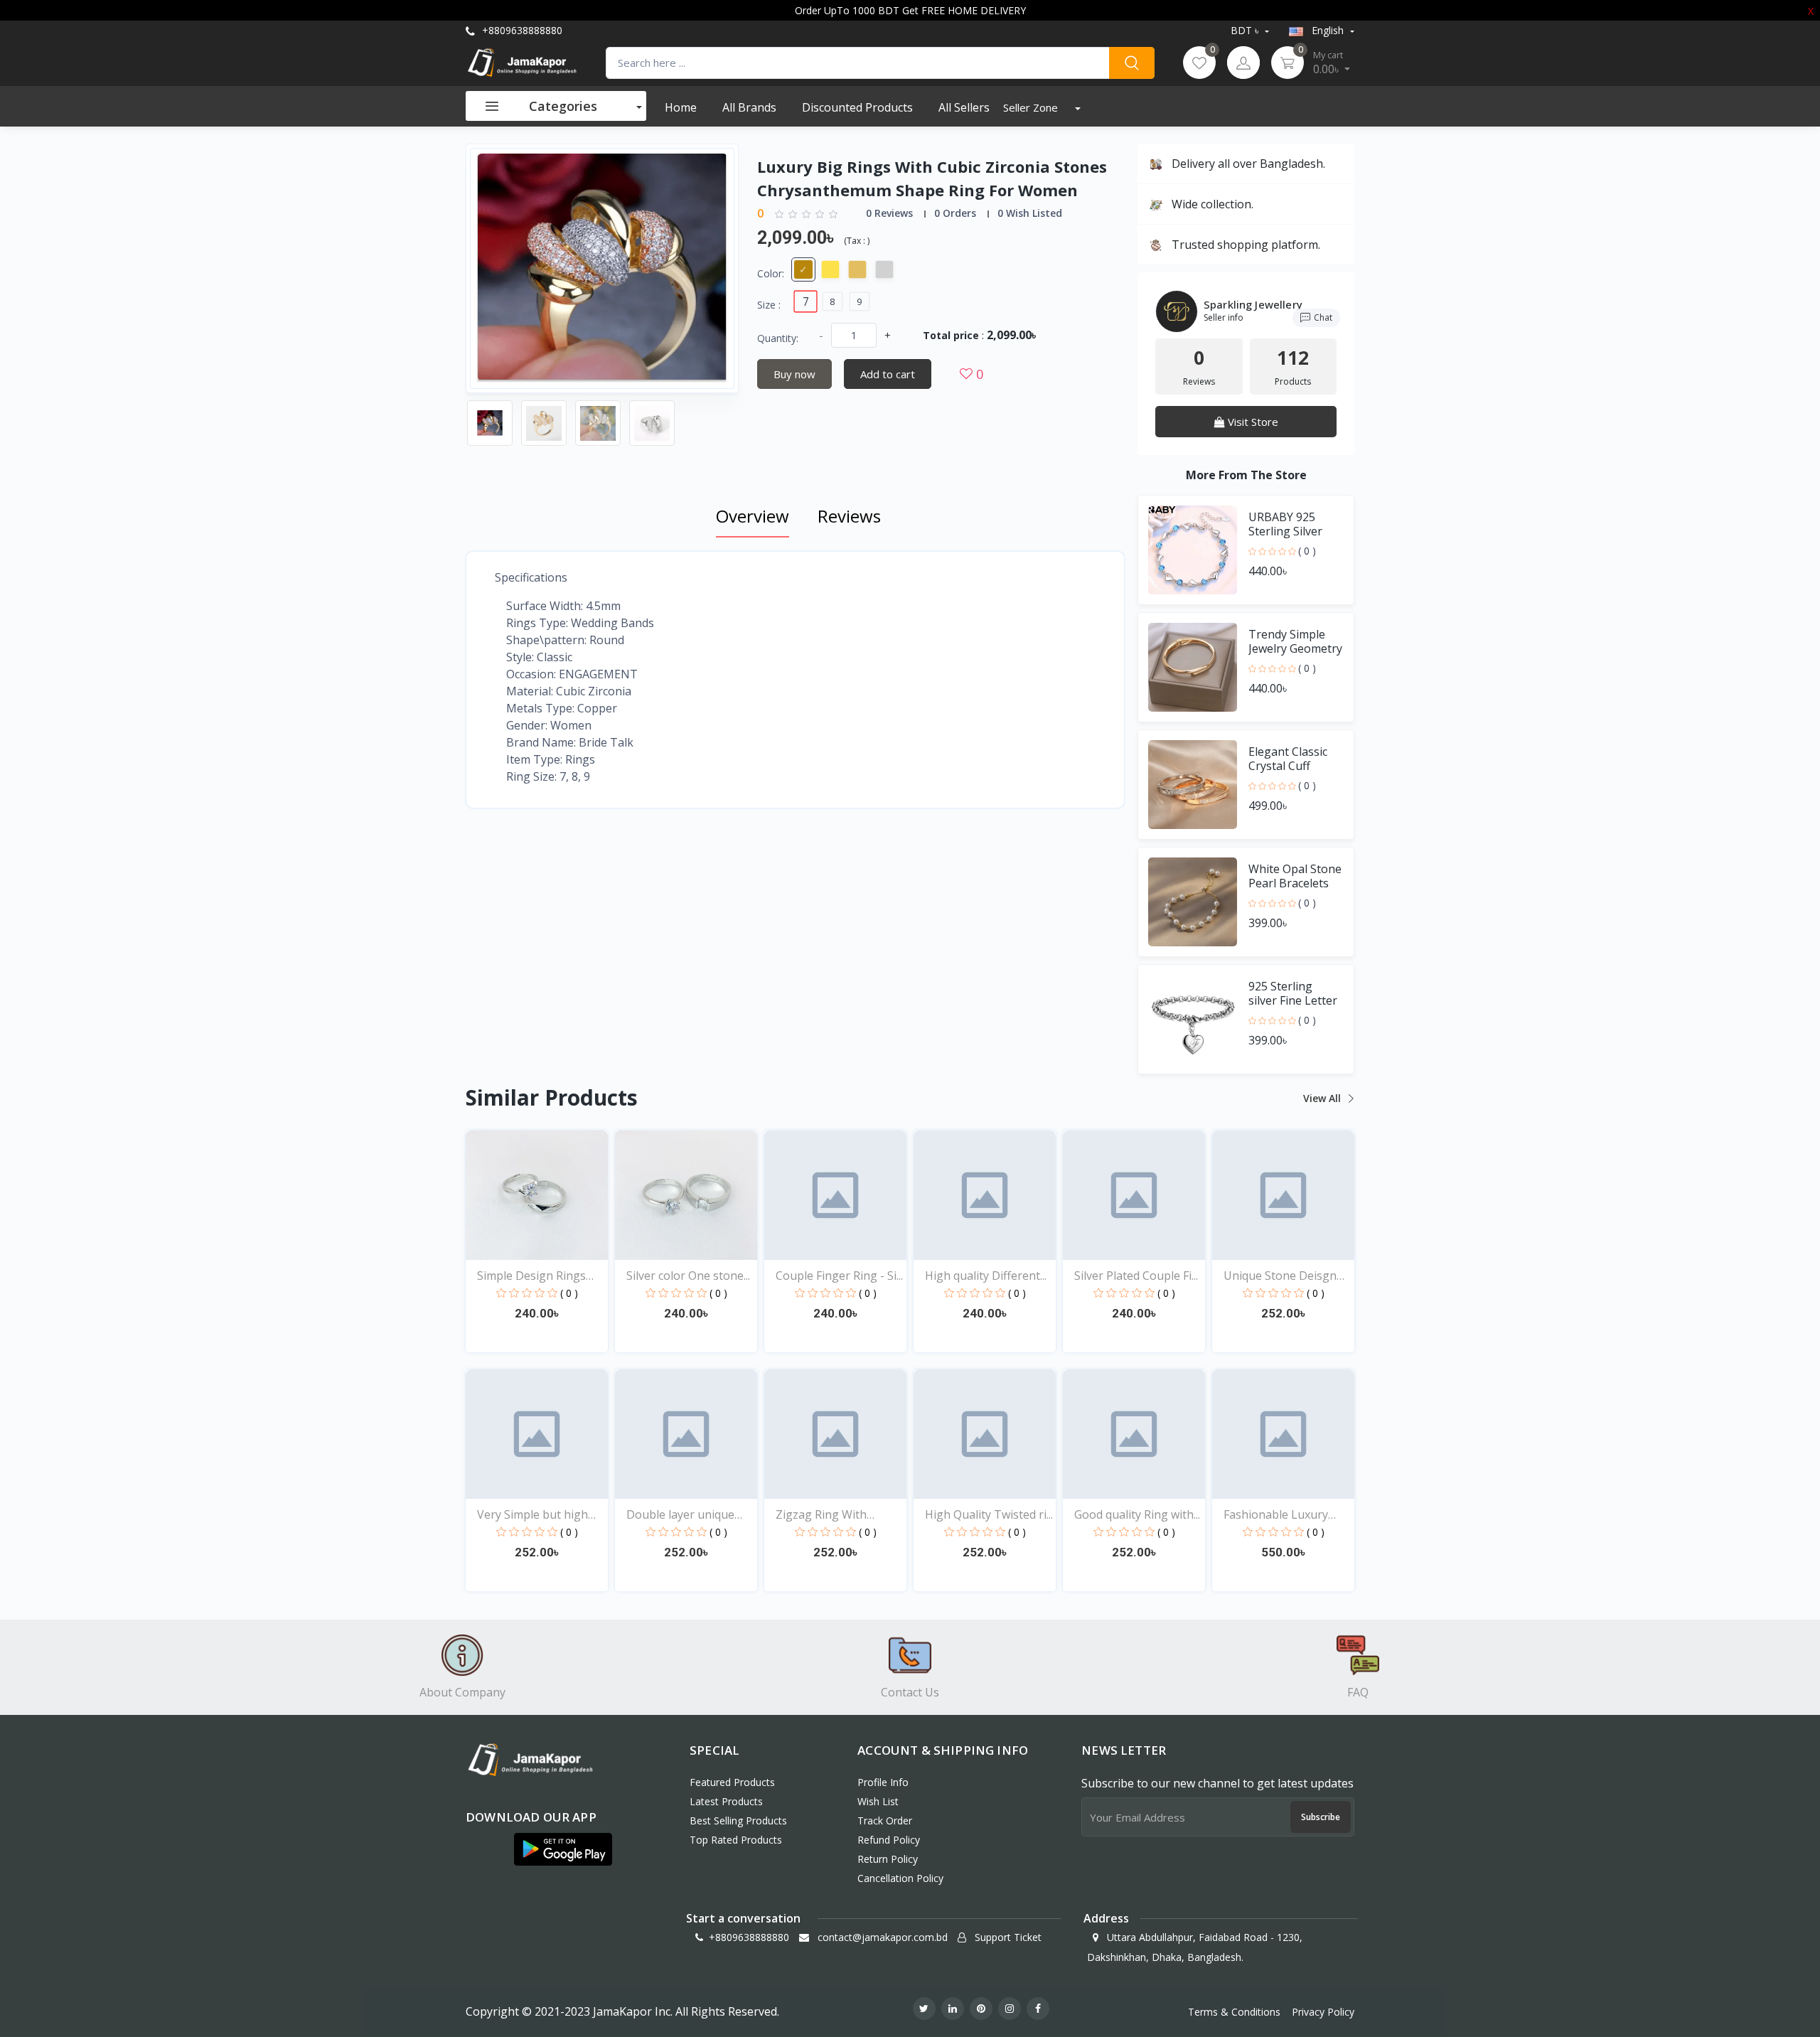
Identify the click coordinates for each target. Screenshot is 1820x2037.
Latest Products (726, 1801)
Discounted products (857, 107)
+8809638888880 (521, 30)
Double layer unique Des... (680, 1515)
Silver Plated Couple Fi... (1136, 1276)
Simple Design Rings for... (531, 1276)
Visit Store (1252, 422)
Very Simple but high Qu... (532, 1515)
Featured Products (732, 1782)
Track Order (885, 1821)
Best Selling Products (738, 1821)
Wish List (878, 1801)
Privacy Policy (1323, 2012)
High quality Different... (986, 1276)
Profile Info (883, 1782)
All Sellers (964, 107)
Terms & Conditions (1234, 2012)
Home (681, 107)
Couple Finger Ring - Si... (839, 1276)
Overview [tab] (753, 516)
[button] (563, 1849)
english (1328, 30)
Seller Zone (1032, 107)
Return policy (888, 1859)
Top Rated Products (736, 1840)
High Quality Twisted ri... (989, 1514)
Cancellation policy (900, 1878)
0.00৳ (1328, 63)
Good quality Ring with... (1137, 1514)
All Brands (749, 107)
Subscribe (1321, 1817)
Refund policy (889, 1840)
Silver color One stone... (688, 1276)
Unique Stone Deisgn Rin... (1280, 1276)
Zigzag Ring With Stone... (821, 1515)
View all (1323, 1098)
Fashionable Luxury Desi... (1276, 1515)
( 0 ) (1307, 551)
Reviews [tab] (849, 516)
